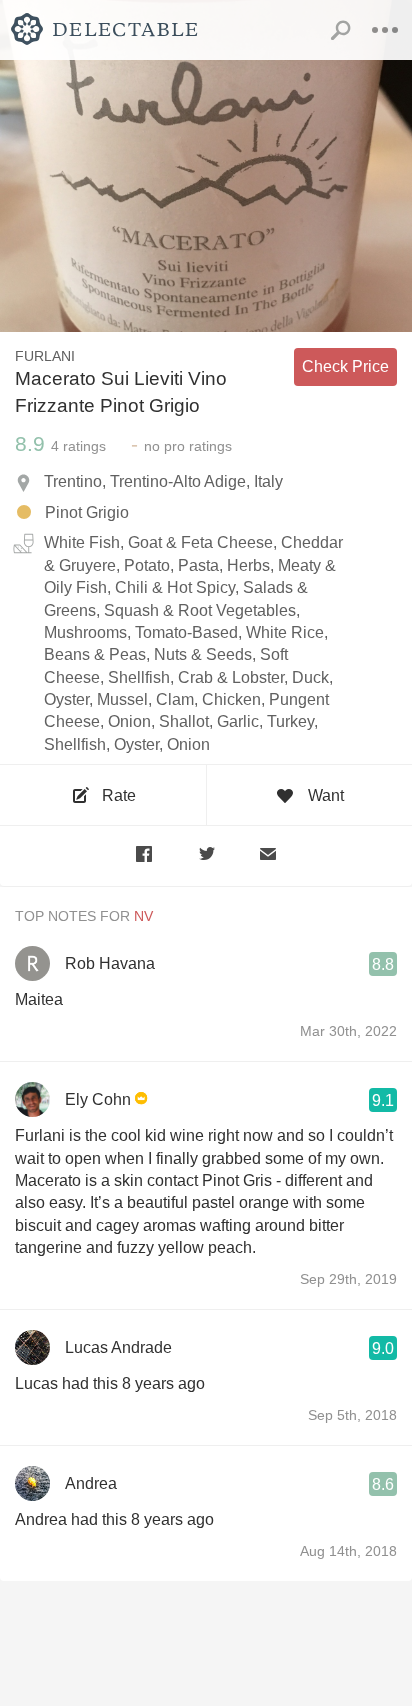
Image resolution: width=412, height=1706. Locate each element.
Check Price (345, 366)
